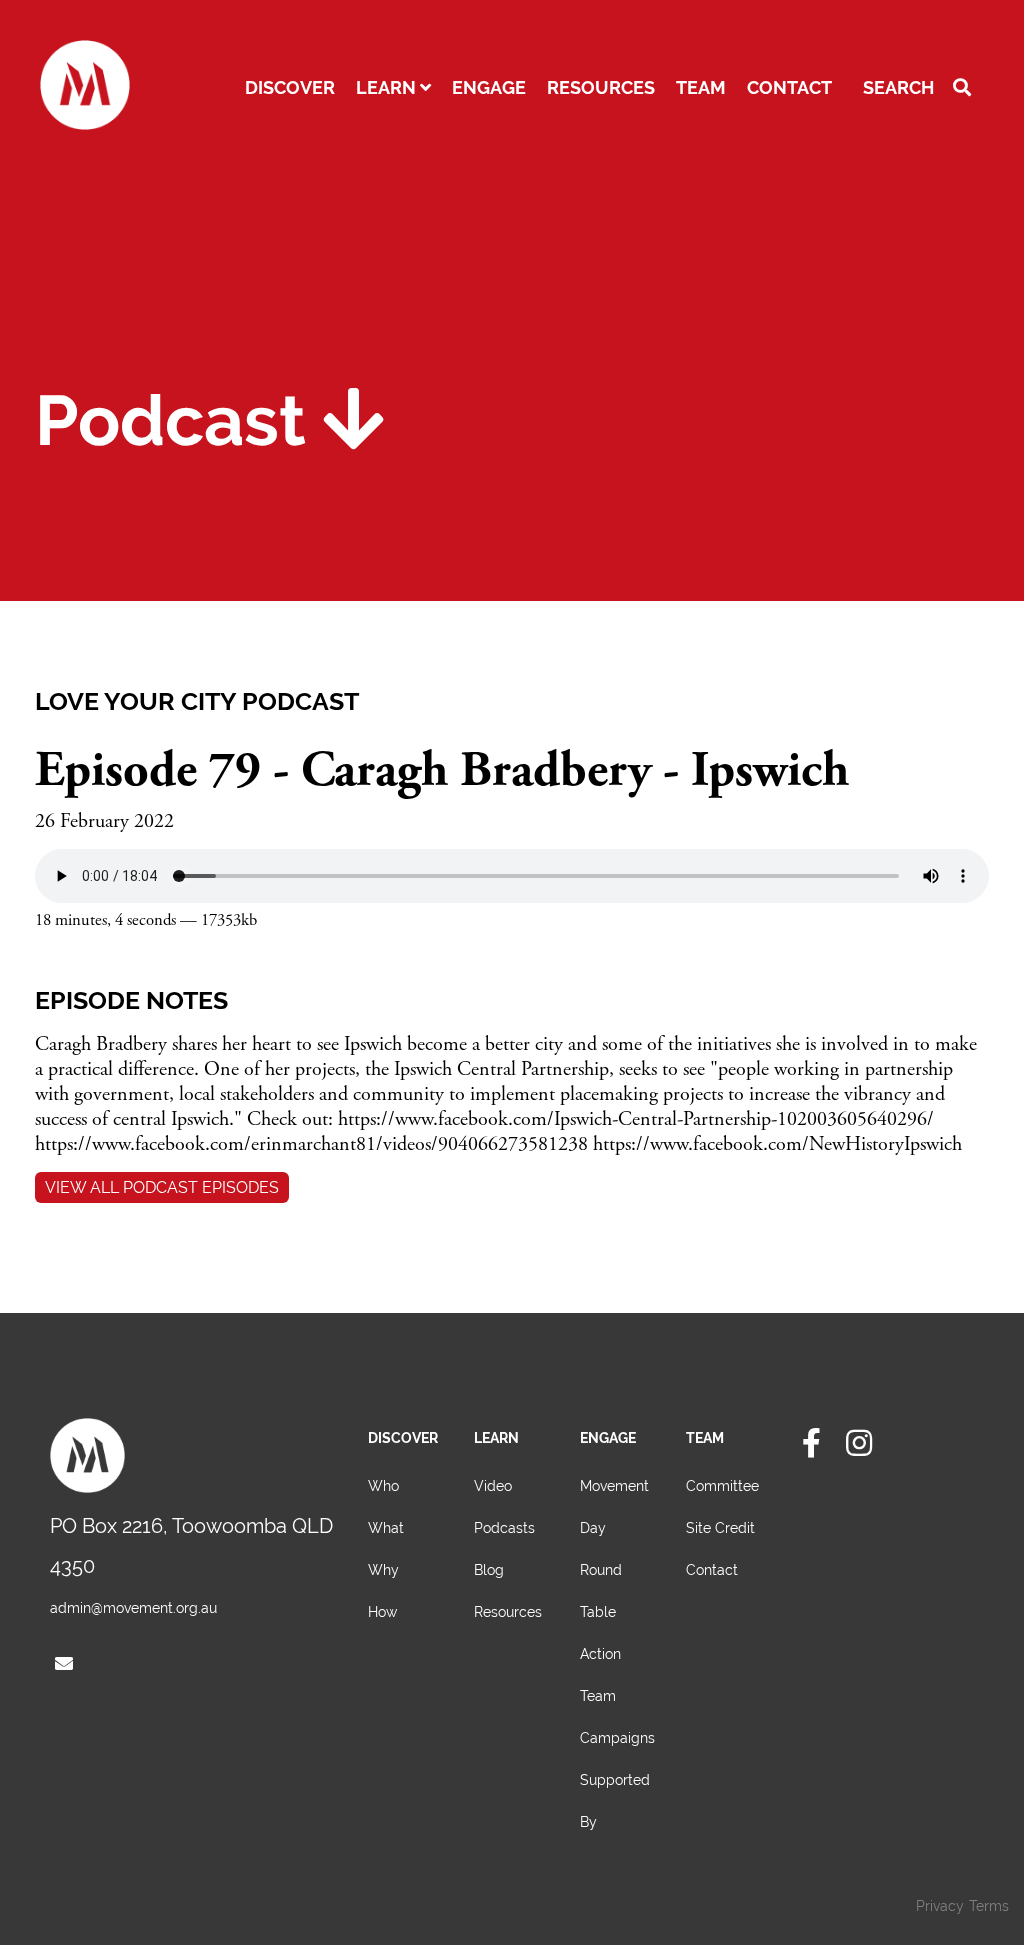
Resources (601, 87)
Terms (989, 1906)
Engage (489, 87)
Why (383, 1570)
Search (900, 87)
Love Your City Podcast (197, 701)
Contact (789, 87)
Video (493, 1486)
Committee (722, 1486)
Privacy (940, 1906)
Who (383, 1486)
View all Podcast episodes (162, 1187)
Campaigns (617, 1738)
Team (701, 87)
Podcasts (504, 1528)
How (382, 1612)
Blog (489, 1570)
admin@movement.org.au (133, 1608)
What (386, 1528)
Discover (290, 87)
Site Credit (720, 1528)
